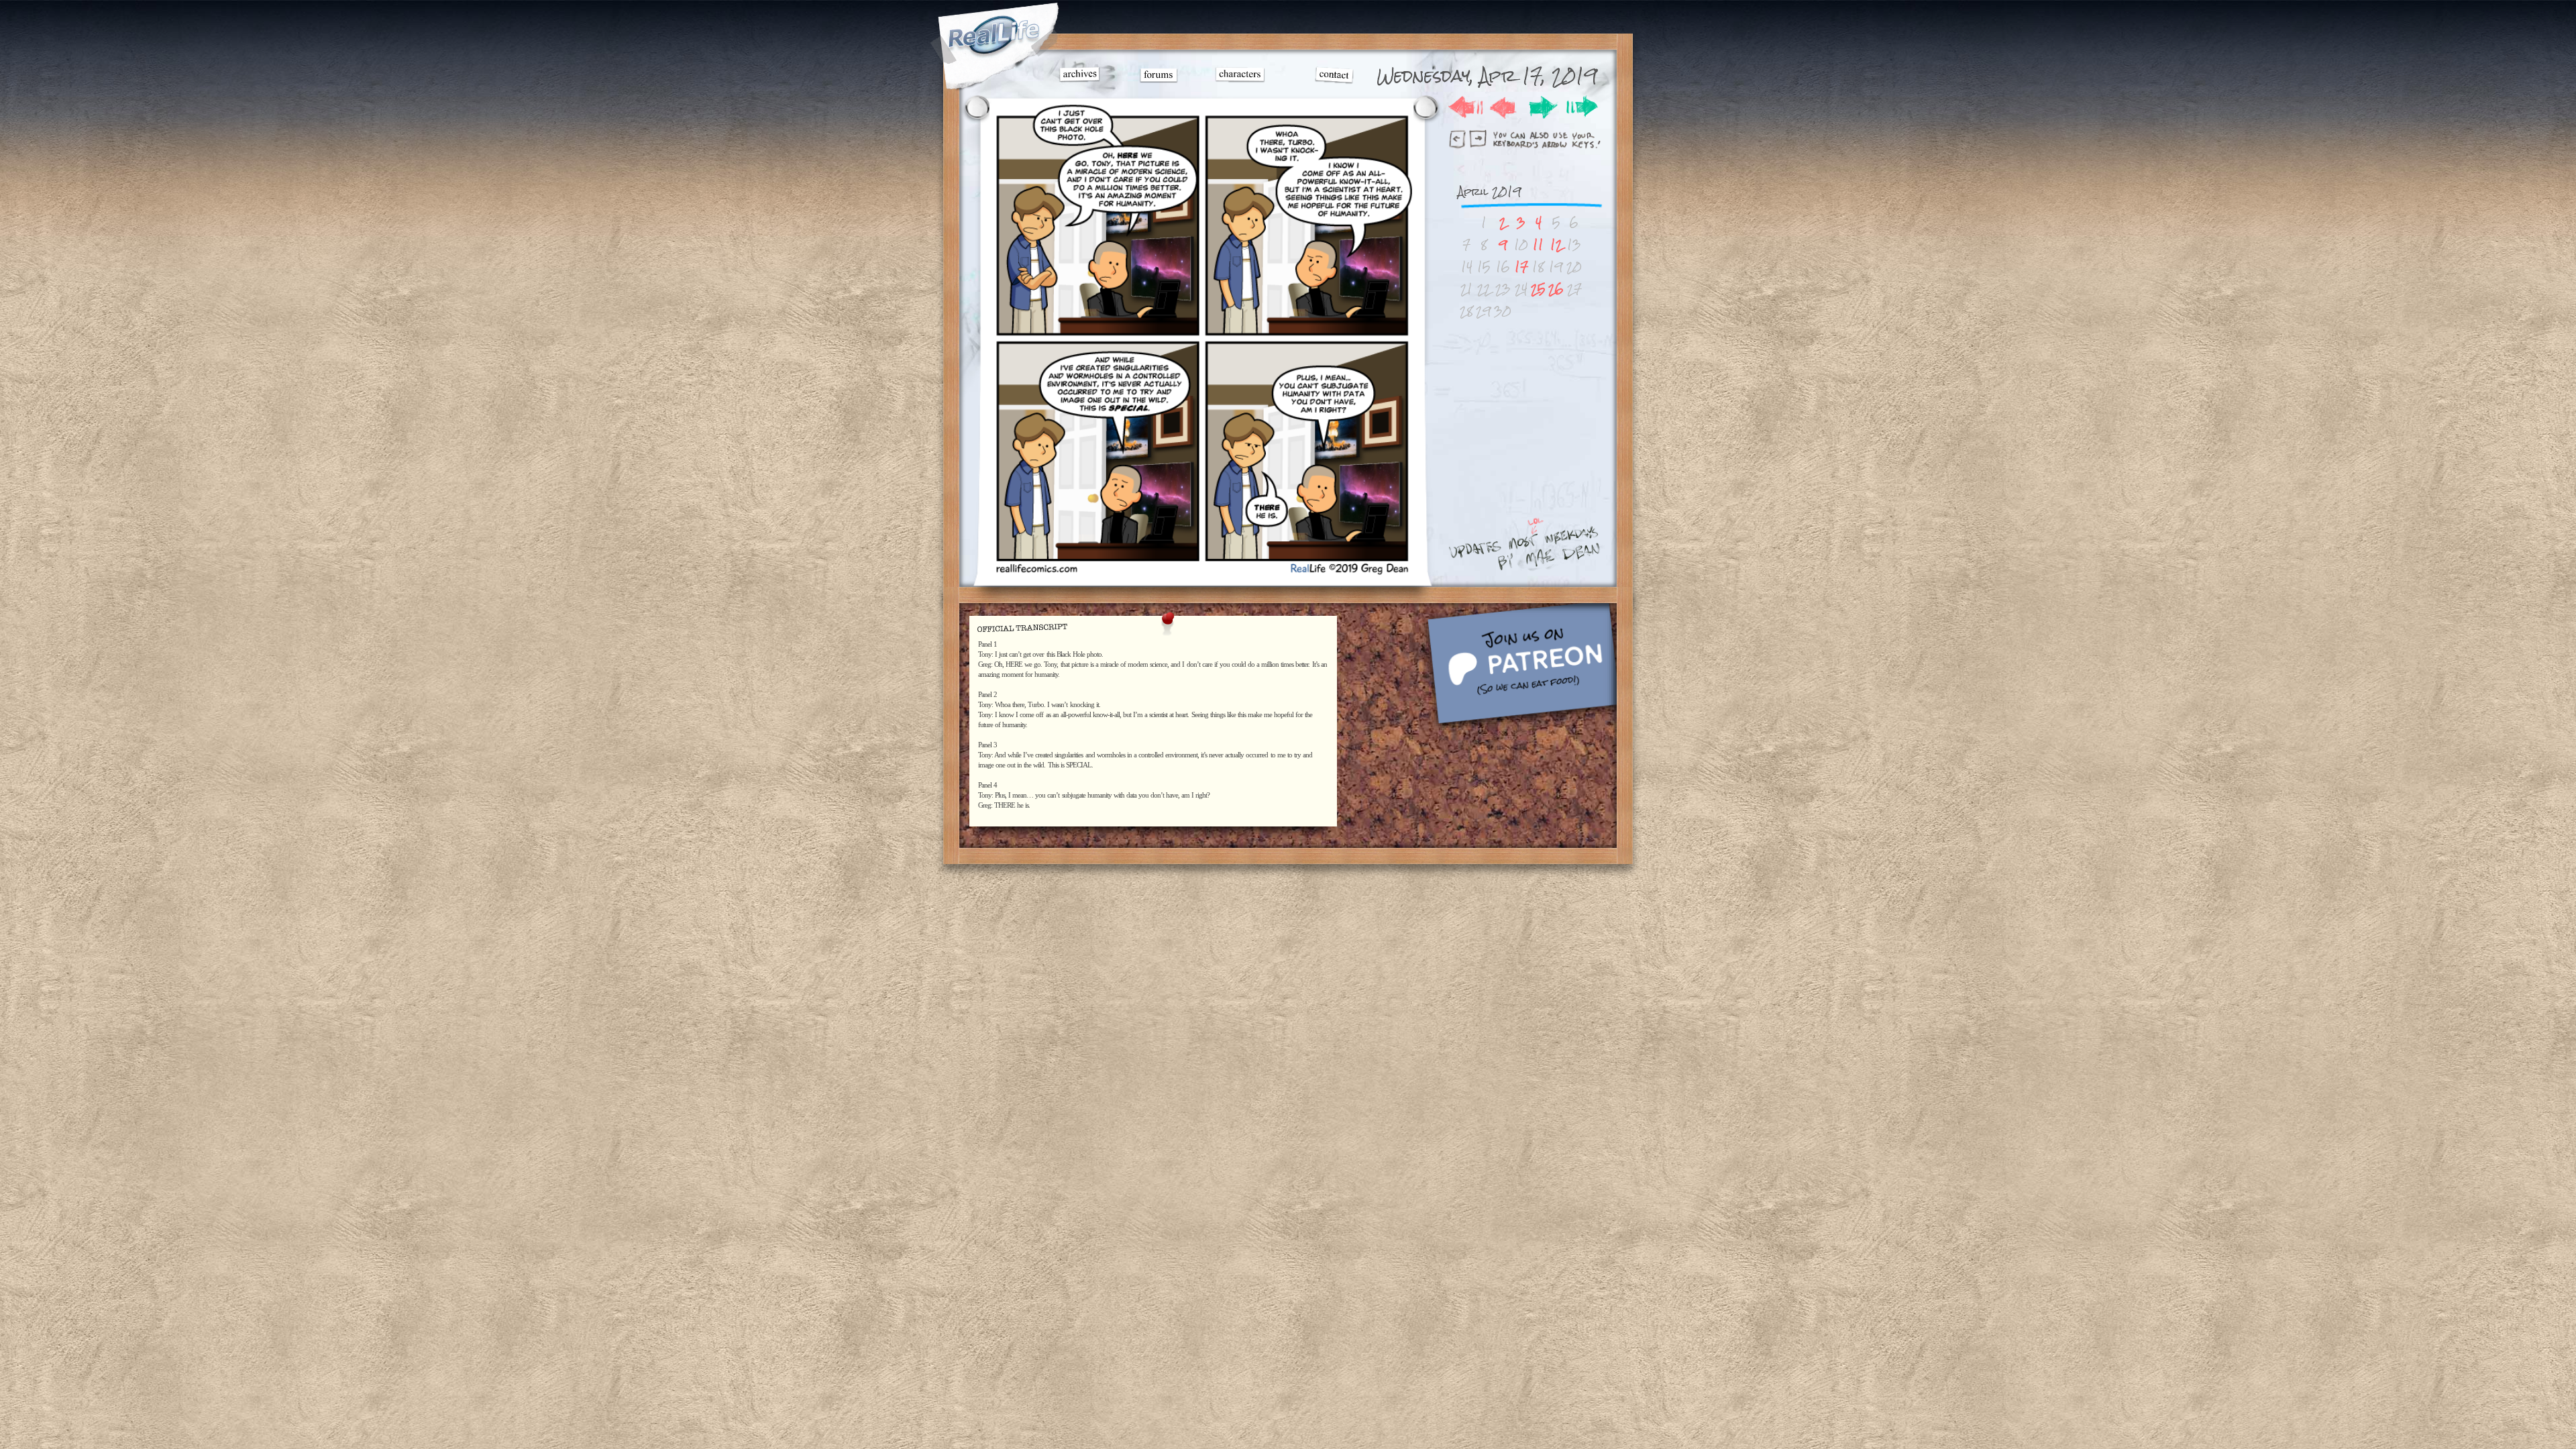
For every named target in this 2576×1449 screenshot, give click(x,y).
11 (1538, 245)
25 (1538, 289)
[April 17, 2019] (1201, 573)
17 (1521, 267)
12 (1556, 245)
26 (1556, 289)
